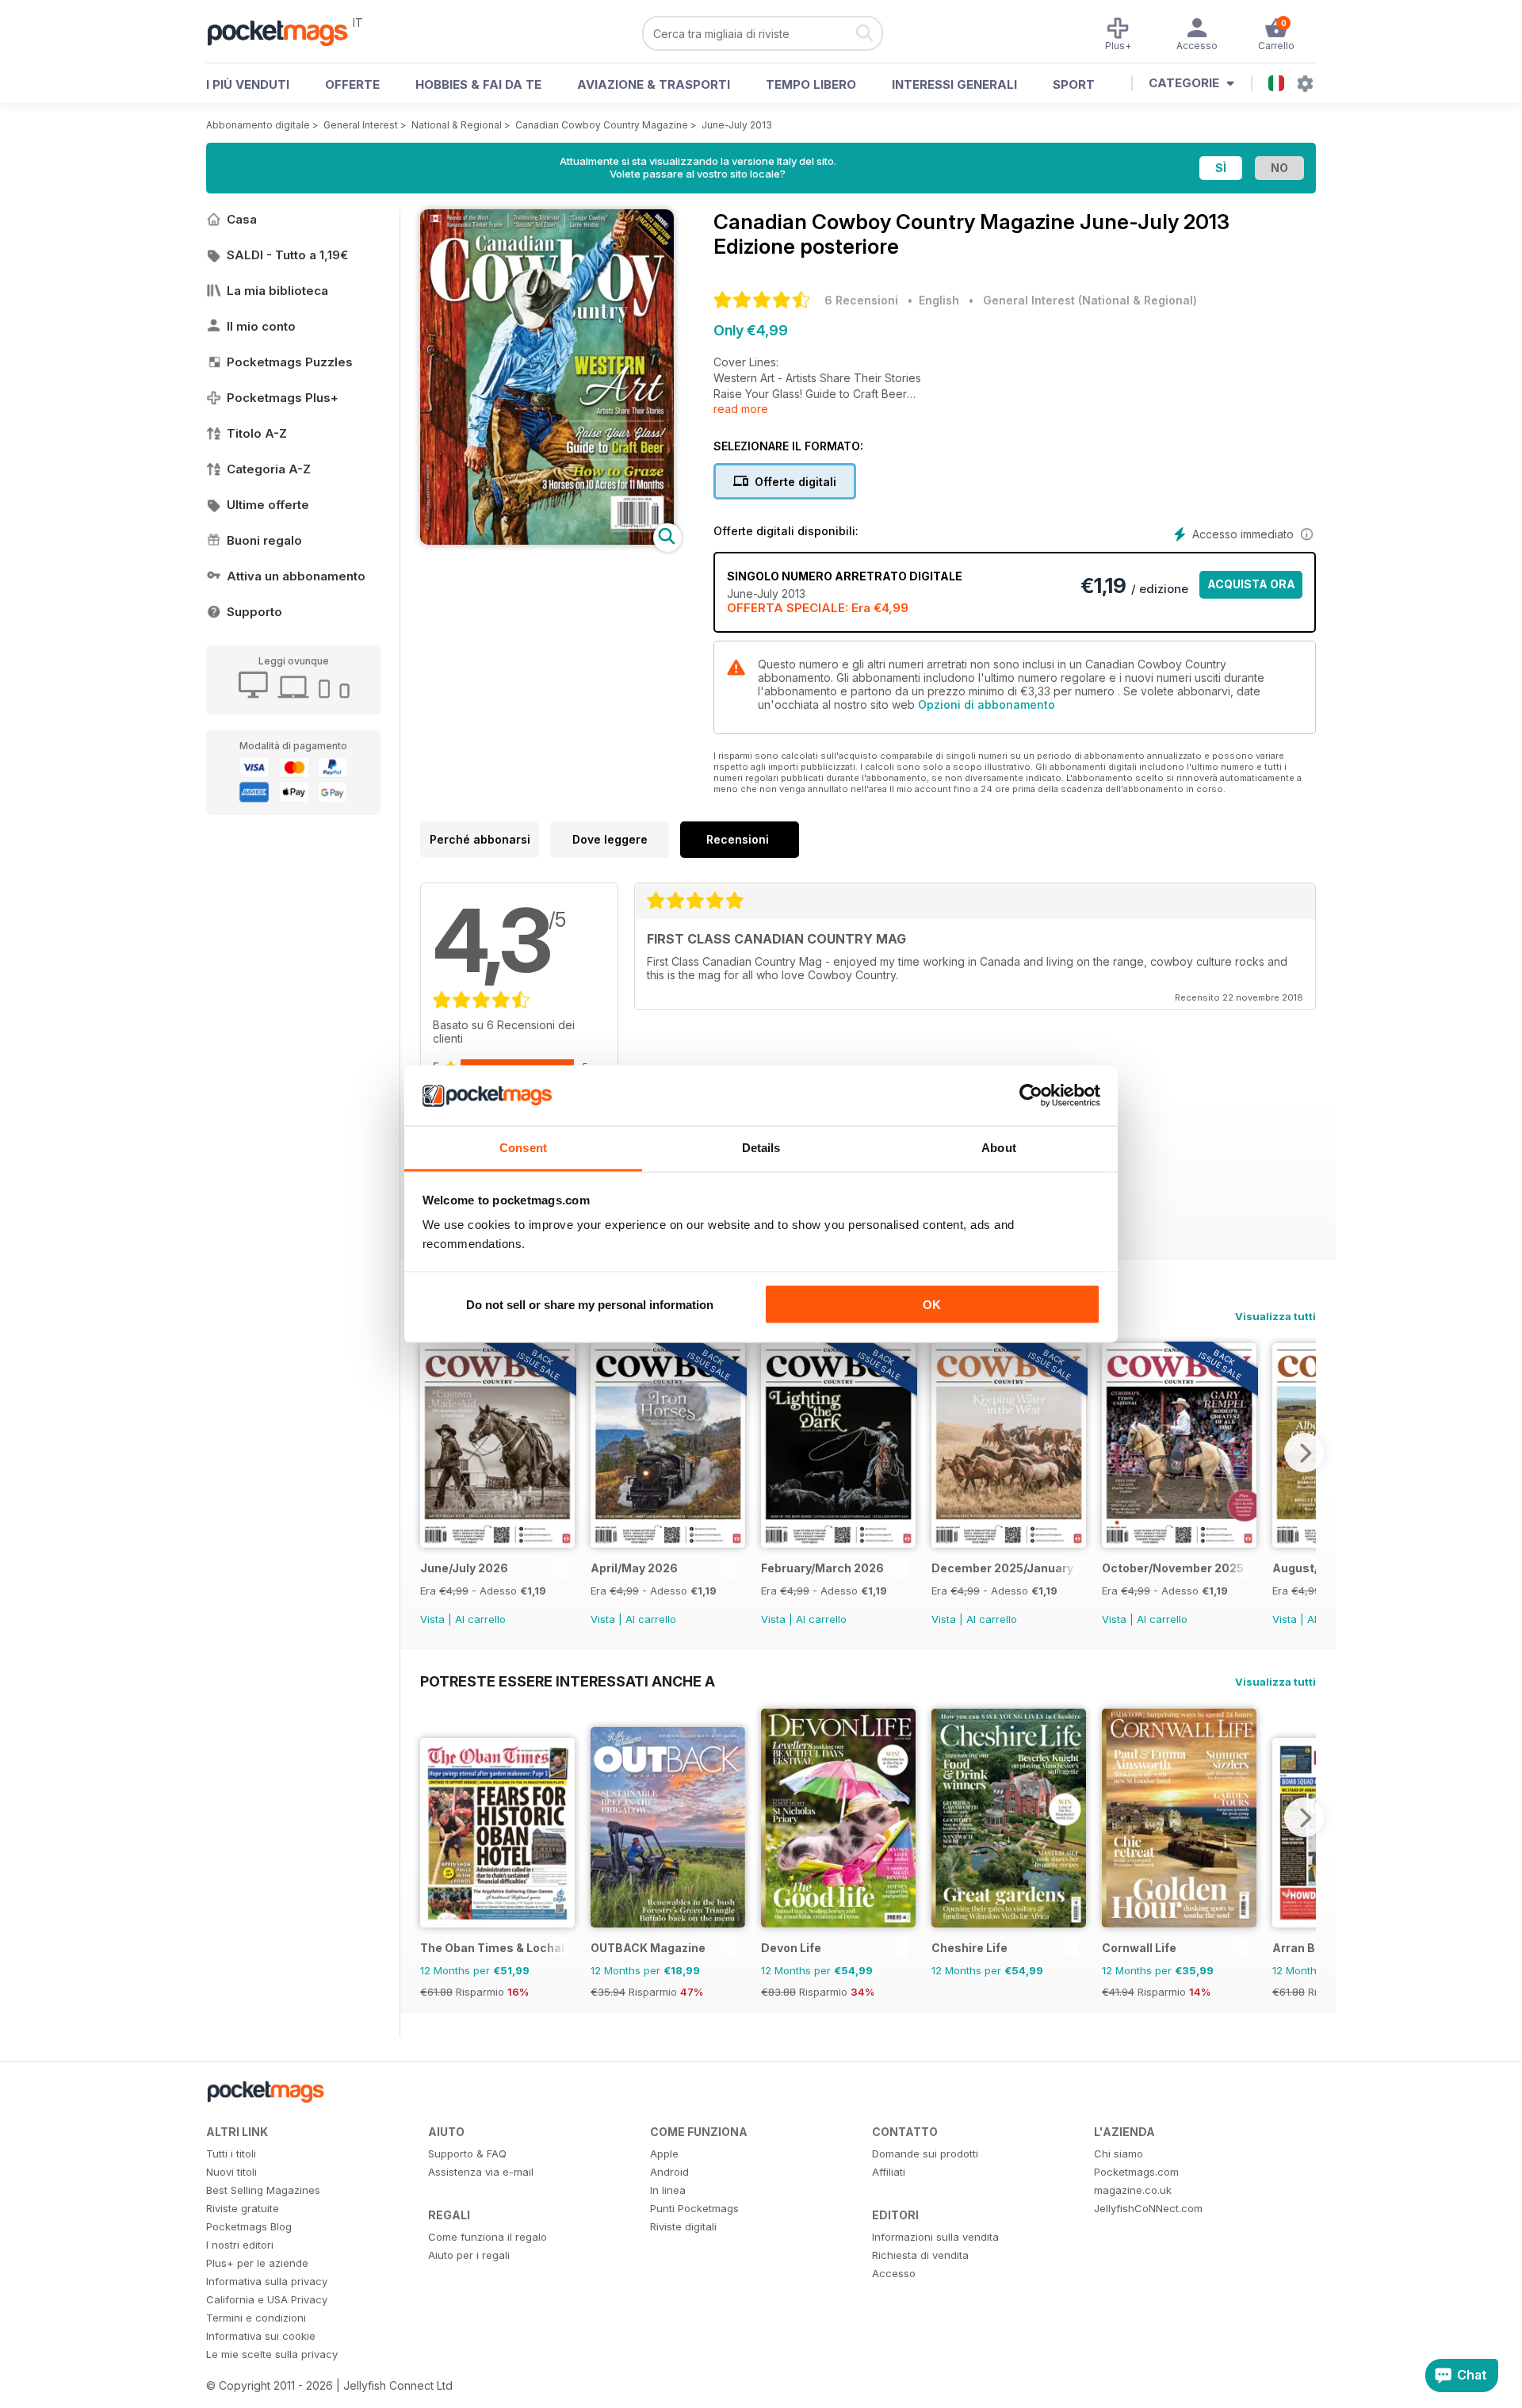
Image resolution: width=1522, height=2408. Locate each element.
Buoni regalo (264, 540)
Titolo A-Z (257, 433)
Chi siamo (1119, 2153)
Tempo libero (811, 84)
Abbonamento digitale (258, 125)
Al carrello (480, 1619)
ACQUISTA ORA (1251, 584)
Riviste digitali (683, 2226)
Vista (432, 1619)
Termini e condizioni (256, 2318)
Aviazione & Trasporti (654, 84)
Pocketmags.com (1136, 2172)
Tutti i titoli (231, 2153)
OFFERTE (352, 84)
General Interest (361, 125)
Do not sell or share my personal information (590, 1304)
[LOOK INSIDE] (547, 540)
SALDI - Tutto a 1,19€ (287, 255)
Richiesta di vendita (920, 2255)
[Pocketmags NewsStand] (285, 32)
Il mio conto (261, 326)
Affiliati (889, 2172)
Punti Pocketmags (694, 2208)
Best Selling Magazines (263, 2190)
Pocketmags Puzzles (290, 362)
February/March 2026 (822, 1568)
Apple (664, 2153)
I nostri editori (240, 2245)
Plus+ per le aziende (257, 2263)
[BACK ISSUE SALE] (497, 1543)
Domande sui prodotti (925, 2153)
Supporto (254, 612)
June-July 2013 (737, 125)
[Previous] (432, 1453)
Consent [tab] (523, 1148)
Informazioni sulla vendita (935, 2237)
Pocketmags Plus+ (283, 398)
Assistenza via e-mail (481, 2172)
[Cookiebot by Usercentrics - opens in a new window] (1031, 1096)
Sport (1074, 84)
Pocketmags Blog (249, 2226)
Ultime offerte (268, 505)
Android (669, 2172)
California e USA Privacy (267, 2299)
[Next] (1304, 1453)
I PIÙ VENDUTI (248, 84)
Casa (242, 219)
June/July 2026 (464, 1568)
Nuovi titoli (231, 2172)
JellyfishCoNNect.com (1148, 2208)
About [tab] (999, 1148)
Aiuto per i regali (469, 2255)
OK (932, 1304)
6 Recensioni (861, 300)
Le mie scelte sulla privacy (272, 2354)
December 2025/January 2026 (1005, 1568)
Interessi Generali (954, 84)
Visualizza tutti (1275, 1316)
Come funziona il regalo (488, 2237)
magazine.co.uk (1133, 2190)
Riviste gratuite (243, 2208)
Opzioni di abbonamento (987, 704)
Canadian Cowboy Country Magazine (602, 125)
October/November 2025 (1173, 1568)
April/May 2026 (634, 1568)
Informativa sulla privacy (267, 2281)
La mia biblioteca (277, 291)
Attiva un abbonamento (296, 576)
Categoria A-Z (269, 469)
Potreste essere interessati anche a (568, 1681)
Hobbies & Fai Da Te (478, 84)
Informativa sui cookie (261, 2336)
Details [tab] (761, 1148)
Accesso (894, 2273)
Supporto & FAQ (467, 2153)
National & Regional (457, 125)
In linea (668, 2190)
